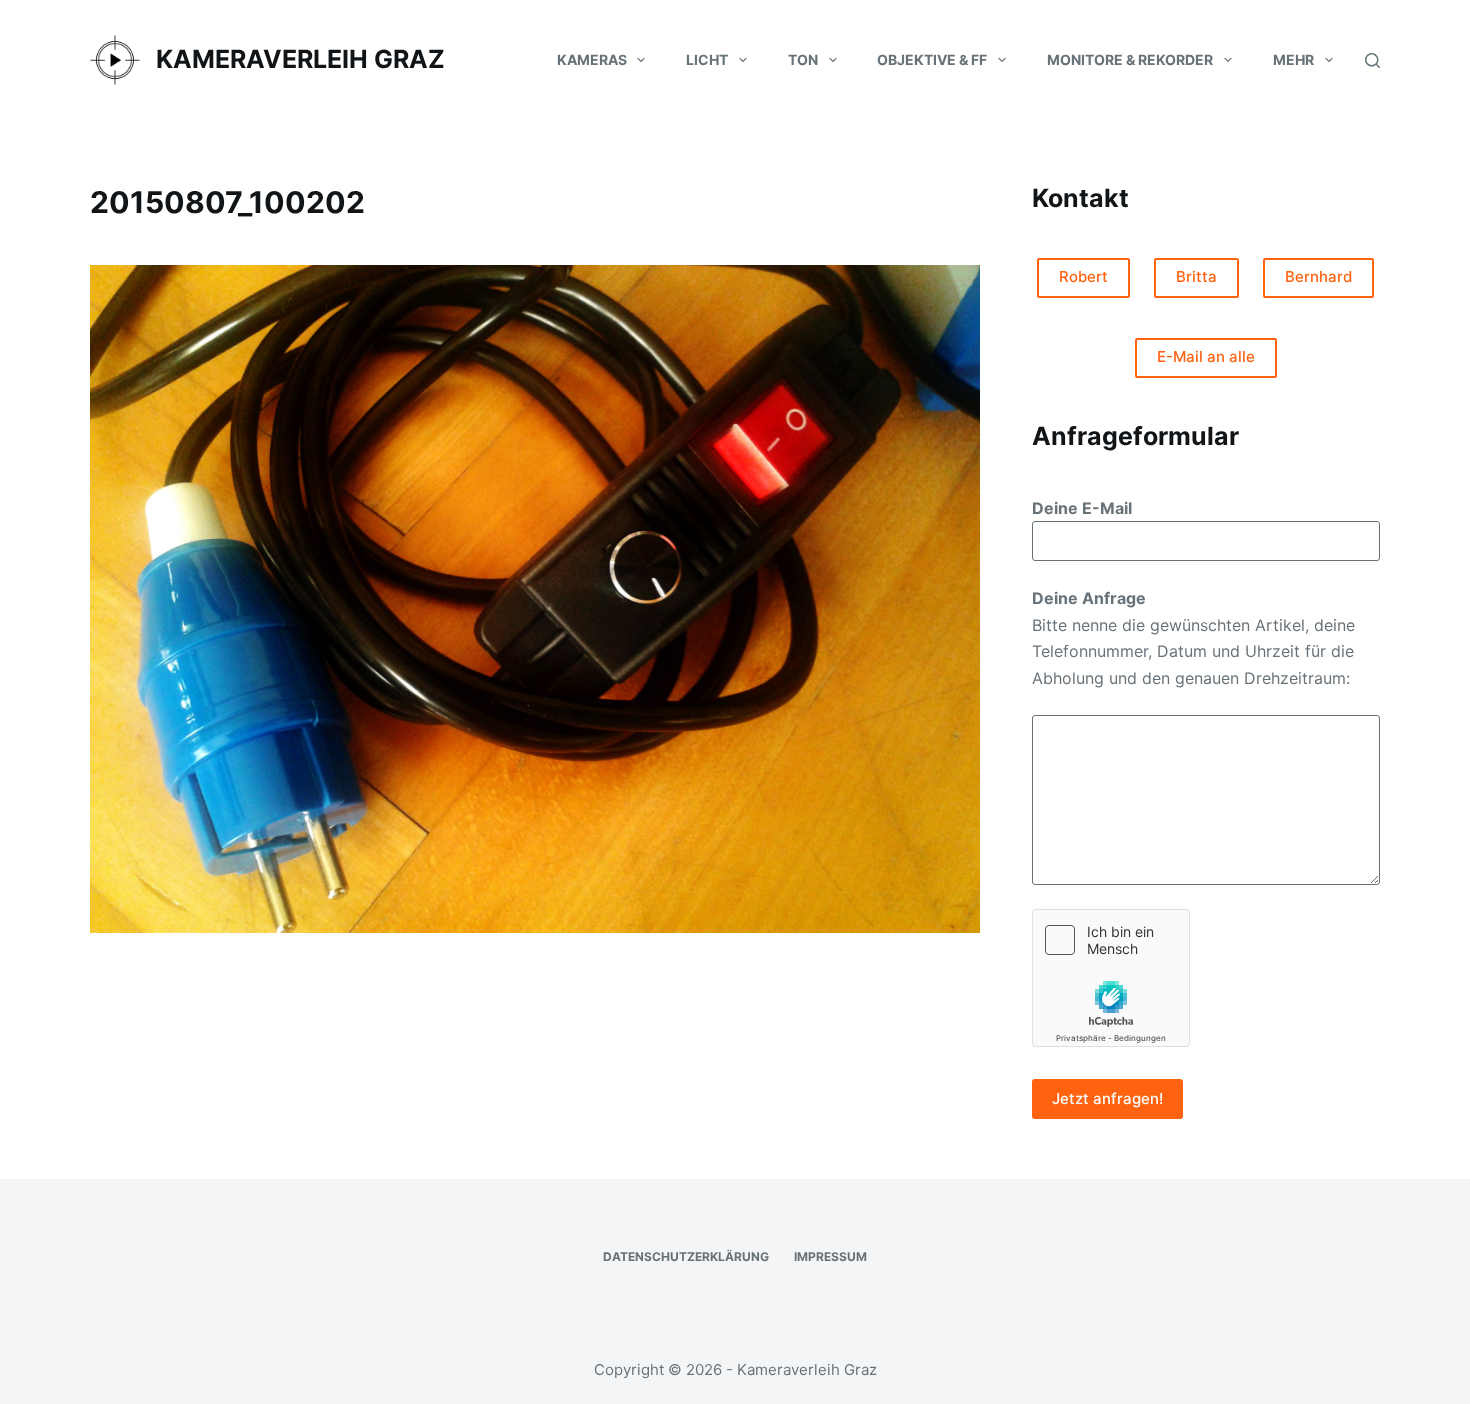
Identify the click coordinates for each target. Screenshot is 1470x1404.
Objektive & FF (932, 59)
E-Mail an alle (1206, 356)
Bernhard (1318, 276)
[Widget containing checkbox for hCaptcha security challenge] (1111, 978)
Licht (707, 59)
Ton (803, 59)
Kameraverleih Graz (300, 59)
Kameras (592, 59)
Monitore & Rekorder (1130, 59)
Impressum (830, 1256)
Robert (1083, 276)
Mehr (1293, 59)
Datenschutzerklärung (686, 1256)
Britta (1196, 276)
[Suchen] (1372, 60)
